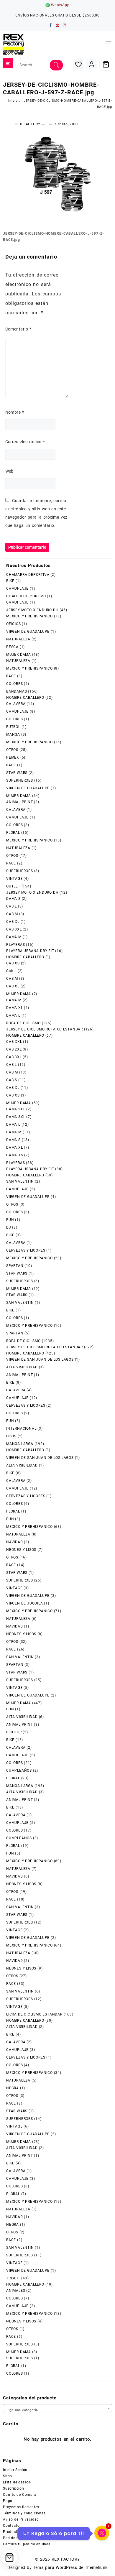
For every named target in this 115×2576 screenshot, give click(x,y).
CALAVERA (16, 704)
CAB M (12, 914)
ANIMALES (16, 2291)
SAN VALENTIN (20, 1181)
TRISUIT (13, 2278)
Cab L (11, 971)
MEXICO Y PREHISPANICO (29, 616)
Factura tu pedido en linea (27, 2544)
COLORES (15, 684)
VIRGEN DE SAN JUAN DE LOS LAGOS (40, 1359)
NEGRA (13, 2088)
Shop (8, 2476)
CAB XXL (14, 1042)
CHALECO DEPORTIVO (26, 596)
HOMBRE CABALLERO (25, 698)
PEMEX (13, 757)
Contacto (11, 2526)
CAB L (11, 906)
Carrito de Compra (20, 2495)
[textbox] (57, 2409)
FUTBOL (13, 727)
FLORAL (13, 833)
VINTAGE (14, 879)
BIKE (10, 581)
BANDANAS (17, 691)
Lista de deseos (17, 2482)
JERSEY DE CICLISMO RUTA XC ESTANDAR (45, 1029)
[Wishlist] (78, 64)
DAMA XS (15, 1155)
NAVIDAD (15, 1542)
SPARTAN (15, 1266)
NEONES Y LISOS (21, 1550)
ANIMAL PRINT (20, 802)
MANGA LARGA (20, 1444)
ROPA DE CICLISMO (23, 1023)
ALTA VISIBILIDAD (22, 1367)
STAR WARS (17, 773)
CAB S (12, 1080)
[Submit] (56, 65)
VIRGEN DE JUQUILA (25, 1603)
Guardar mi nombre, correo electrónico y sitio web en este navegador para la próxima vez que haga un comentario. (36, 513)
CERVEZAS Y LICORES (26, 1250)
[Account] (92, 64)
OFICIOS (14, 624)
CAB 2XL (14, 1049)
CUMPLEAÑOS (19, 1771)
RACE (11, 676)
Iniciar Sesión (15, 2470)
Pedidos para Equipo (22, 2538)
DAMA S (13, 899)
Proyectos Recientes (21, 2507)
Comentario (18, 329)
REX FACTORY (28, 124)
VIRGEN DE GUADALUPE (28, 632)
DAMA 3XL (16, 1117)
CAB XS (13, 963)
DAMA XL (15, 1008)
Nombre (15, 412)
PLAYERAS (15, 945)
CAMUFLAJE (17, 588)
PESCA (12, 647)
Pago (8, 2501)
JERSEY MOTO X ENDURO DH (32, 610)
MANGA (13, 734)
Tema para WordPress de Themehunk (70, 2567)
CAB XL (13, 922)
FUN (10, 1220)
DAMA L (13, 1015)
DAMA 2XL (16, 1109)
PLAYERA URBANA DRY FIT (30, 951)
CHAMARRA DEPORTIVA (28, 575)
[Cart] (106, 64)
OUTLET (13, 886)
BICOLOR (14, 1732)
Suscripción (14, 2488)
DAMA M (14, 937)
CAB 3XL (14, 929)
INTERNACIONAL (21, 1428)
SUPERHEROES (20, 780)
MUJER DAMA (19, 655)
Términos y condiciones (24, 2513)
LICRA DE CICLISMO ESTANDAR (34, 2014)
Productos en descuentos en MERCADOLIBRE (43, 2532)
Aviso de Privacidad (21, 2519)
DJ (9, 1227)
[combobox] (57, 2408)
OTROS (12, 750)
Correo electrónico (25, 442)
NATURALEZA (18, 639)
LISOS (11, 1436)
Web (9, 471)
